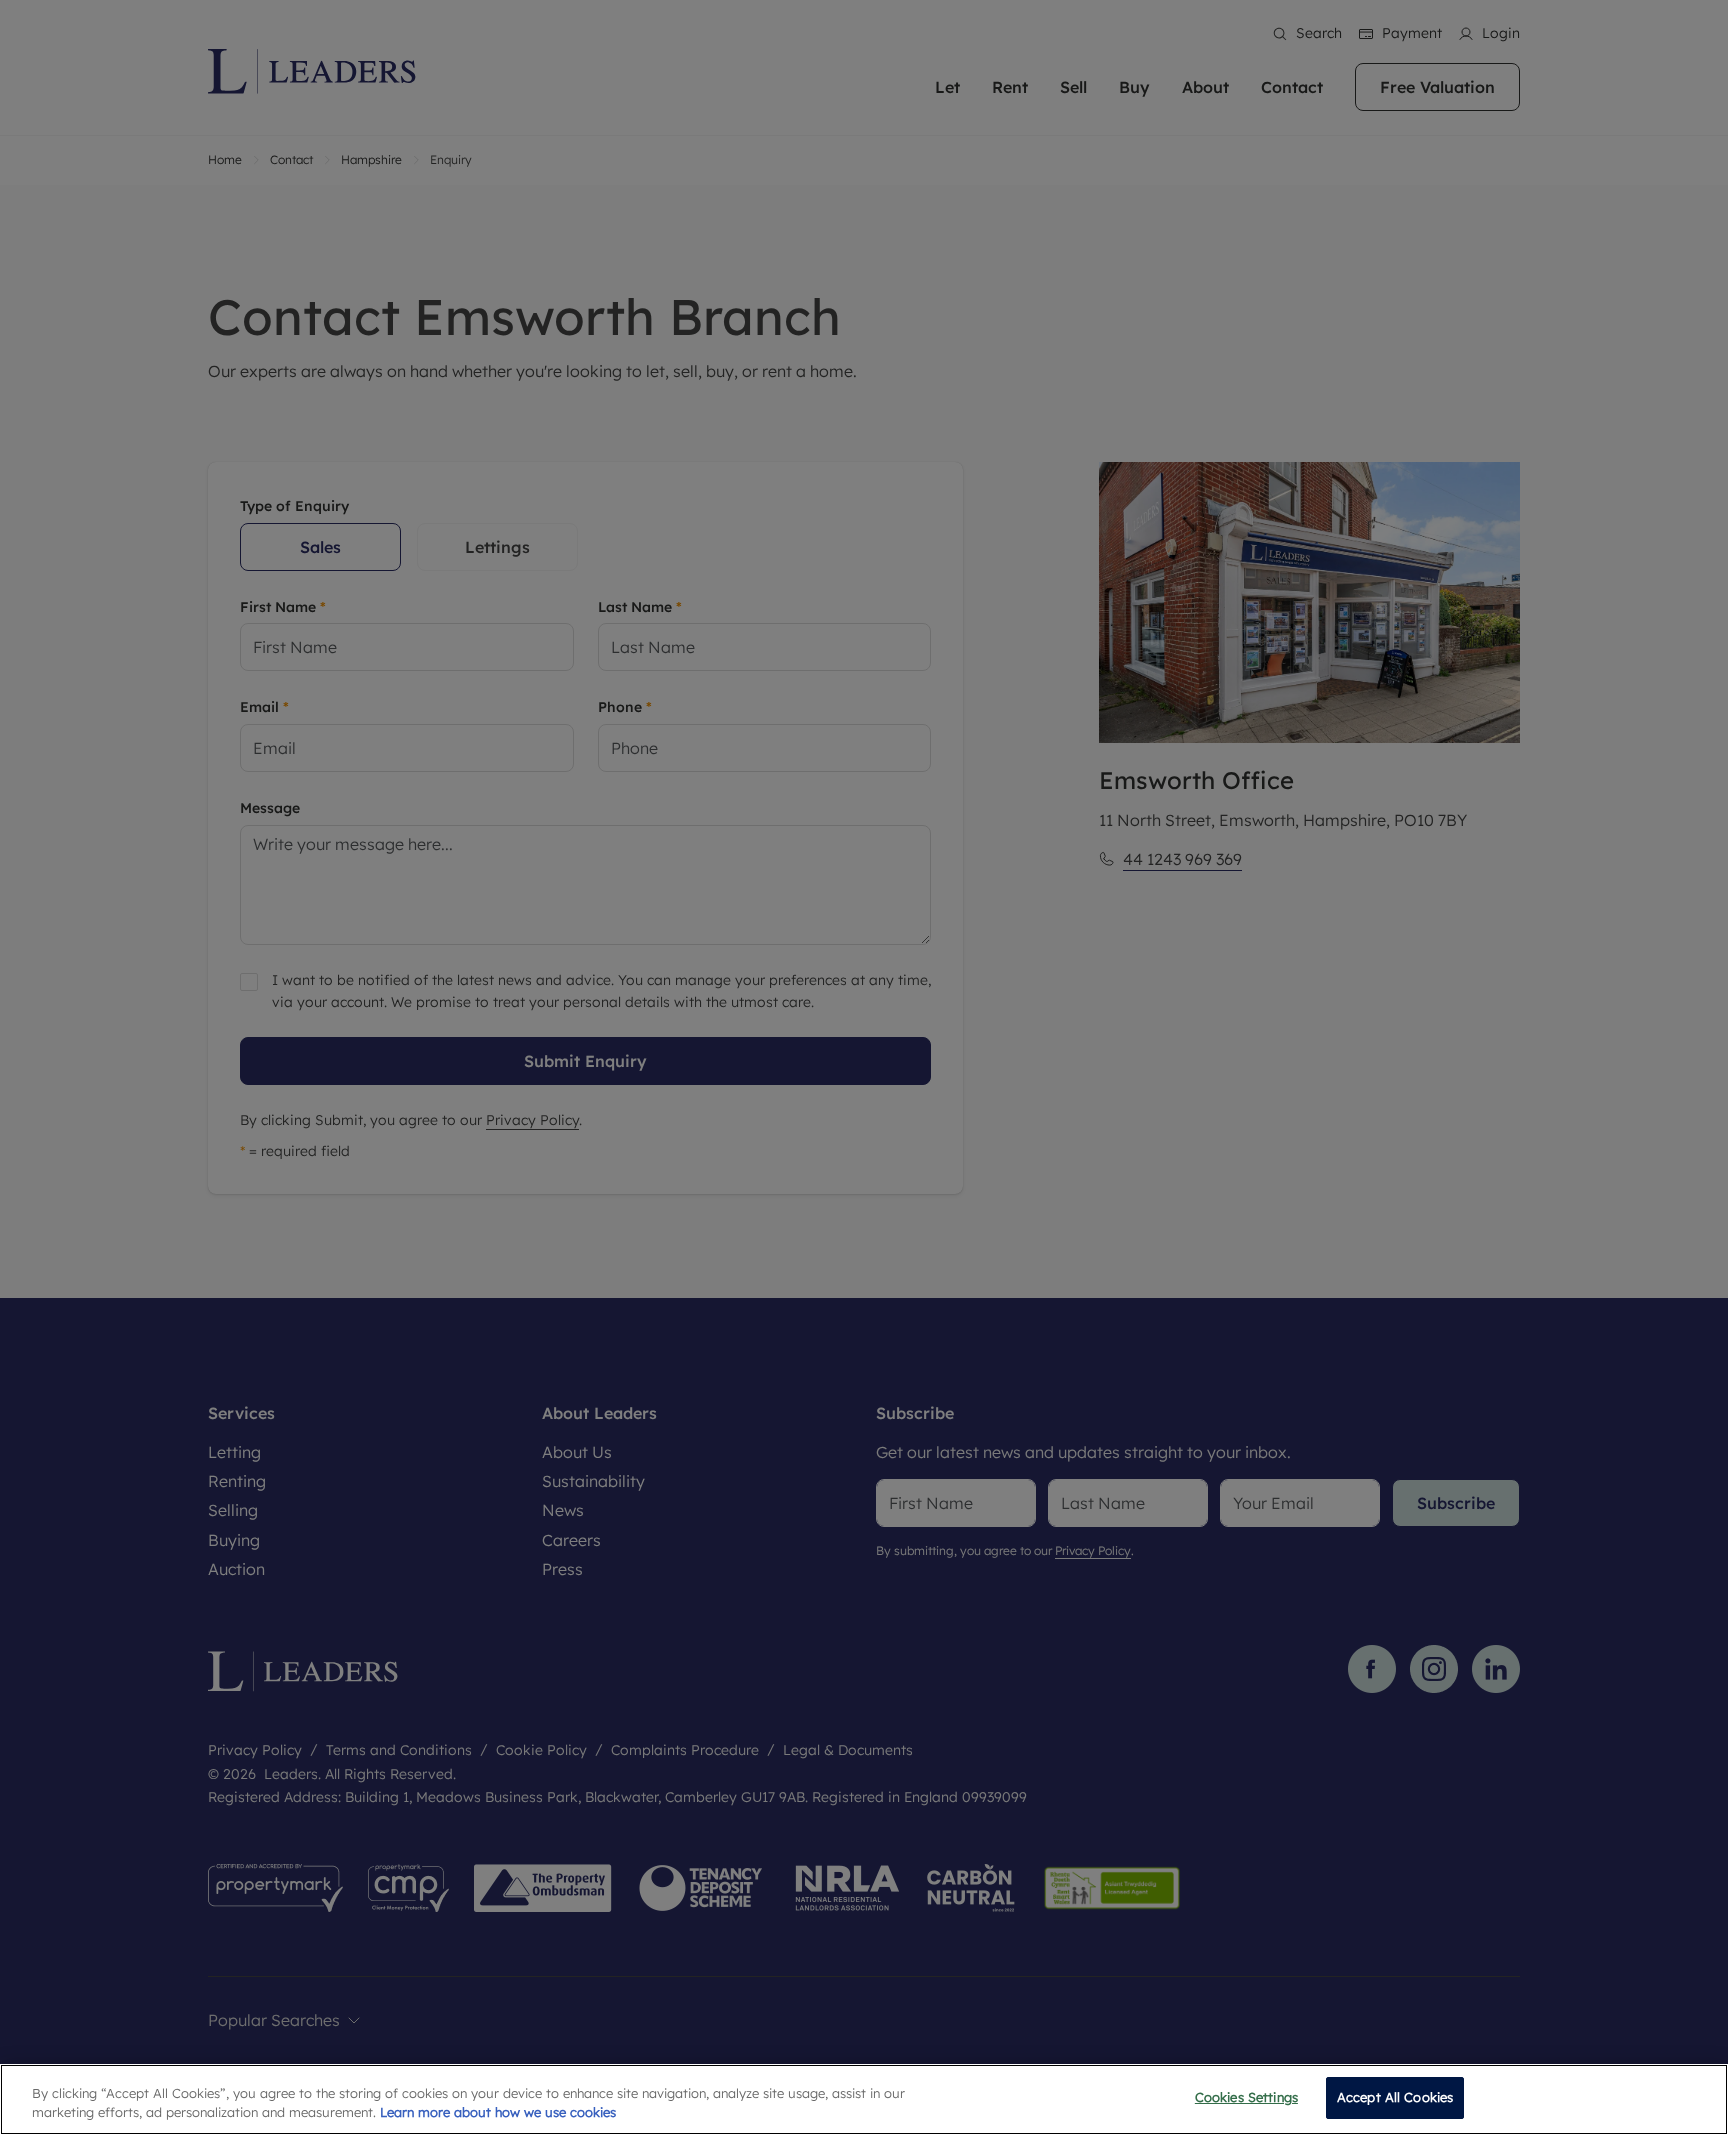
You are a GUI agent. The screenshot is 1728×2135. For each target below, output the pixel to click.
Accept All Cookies (1395, 2097)
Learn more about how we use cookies (498, 2113)
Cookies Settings (1246, 2097)
